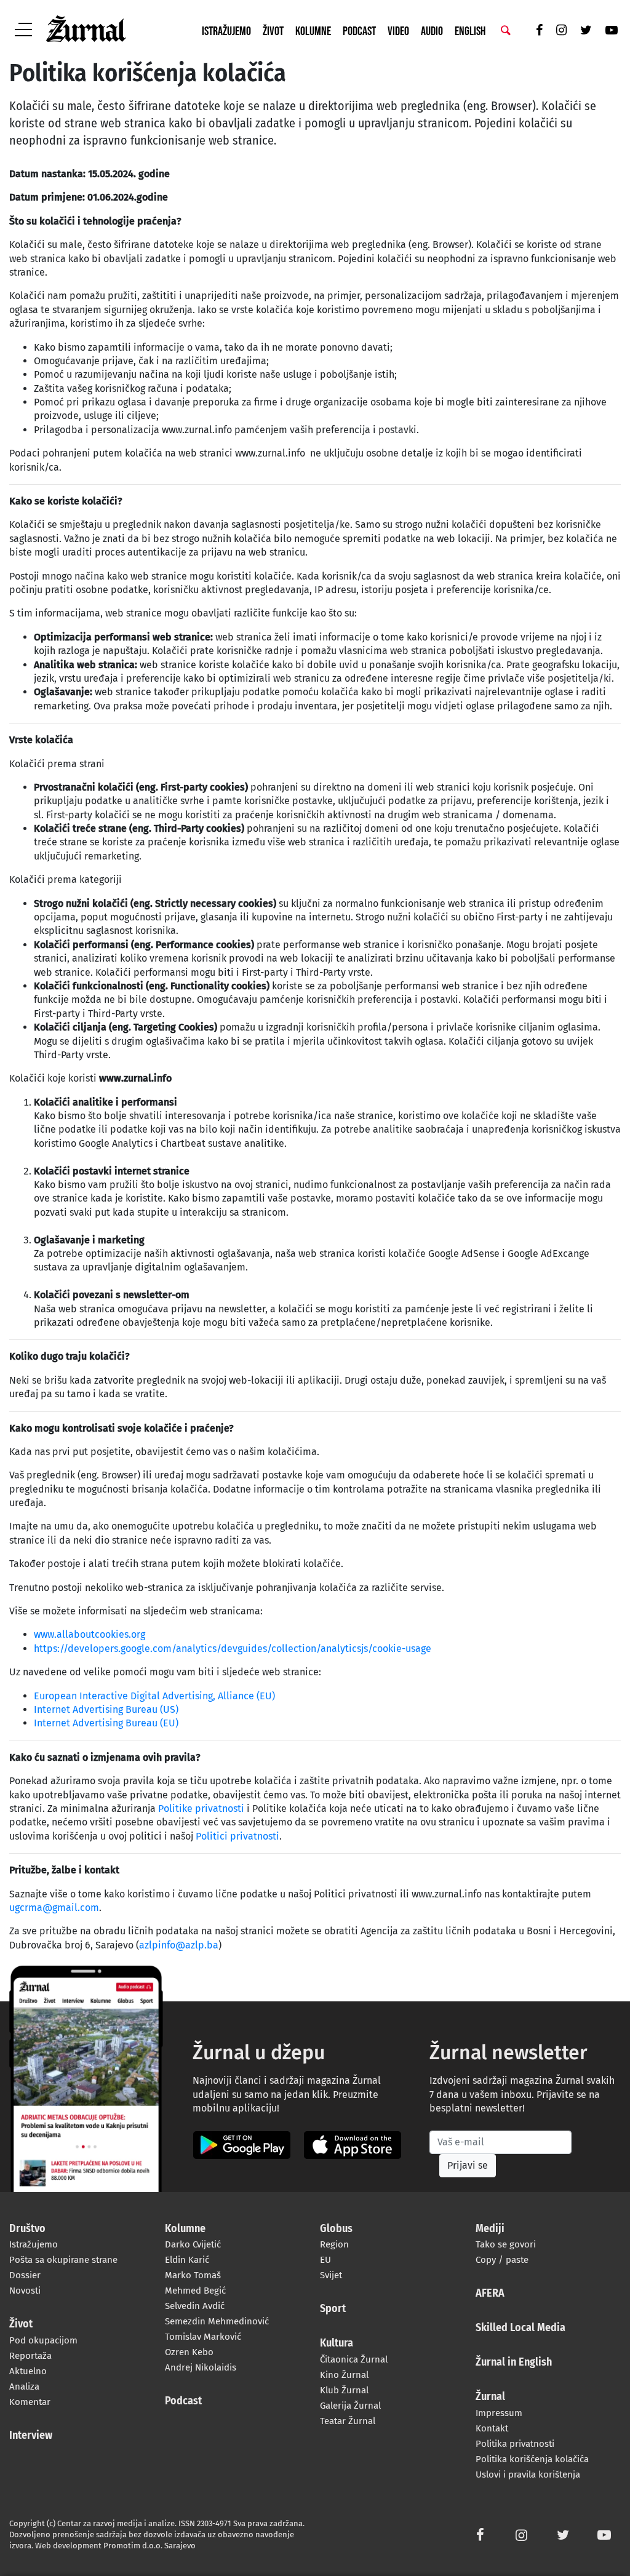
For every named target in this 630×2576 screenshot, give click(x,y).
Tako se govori (506, 2244)
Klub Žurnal (344, 2390)
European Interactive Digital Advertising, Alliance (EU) (154, 1696)
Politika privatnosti (515, 2444)
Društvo (27, 2229)
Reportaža (30, 2356)
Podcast (359, 31)
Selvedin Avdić (195, 2306)
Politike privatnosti (201, 1808)
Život (273, 31)
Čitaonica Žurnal (354, 2359)
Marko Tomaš (193, 2275)
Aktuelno (28, 2371)
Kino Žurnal (344, 2375)
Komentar (30, 2402)
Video (398, 31)
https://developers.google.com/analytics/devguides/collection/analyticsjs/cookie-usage (233, 1649)
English (470, 31)
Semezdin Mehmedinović (217, 2321)
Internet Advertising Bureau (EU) (106, 1723)
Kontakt (492, 2428)
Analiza (24, 2387)
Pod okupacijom (43, 2340)
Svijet (331, 2275)
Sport (333, 2309)
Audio (432, 31)
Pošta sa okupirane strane (63, 2260)
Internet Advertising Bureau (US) (106, 1709)
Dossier (25, 2275)
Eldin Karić (187, 2260)
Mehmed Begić (195, 2291)
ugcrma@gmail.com (54, 1908)
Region (334, 2244)
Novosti (25, 2291)
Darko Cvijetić (193, 2244)
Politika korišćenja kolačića (532, 2459)
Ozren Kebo (189, 2352)
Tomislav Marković (203, 2337)
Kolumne (313, 31)
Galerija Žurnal (350, 2406)
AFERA (490, 2294)
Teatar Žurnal (348, 2421)
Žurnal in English (514, 2363)
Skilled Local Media (520, 2328)
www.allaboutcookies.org (90, 1634)
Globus (336, 2229)
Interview (31, 2436)
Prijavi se (468, 2165)
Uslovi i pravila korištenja (528, 2474)
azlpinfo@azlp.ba (179, 1945)
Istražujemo (226, 31)
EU (325, 2260)
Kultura (337, 2343)
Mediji (490, 2229)
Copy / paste (502, 2260)
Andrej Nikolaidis (201, 2367)
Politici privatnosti (237, 1836)
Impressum (499, 2413)
